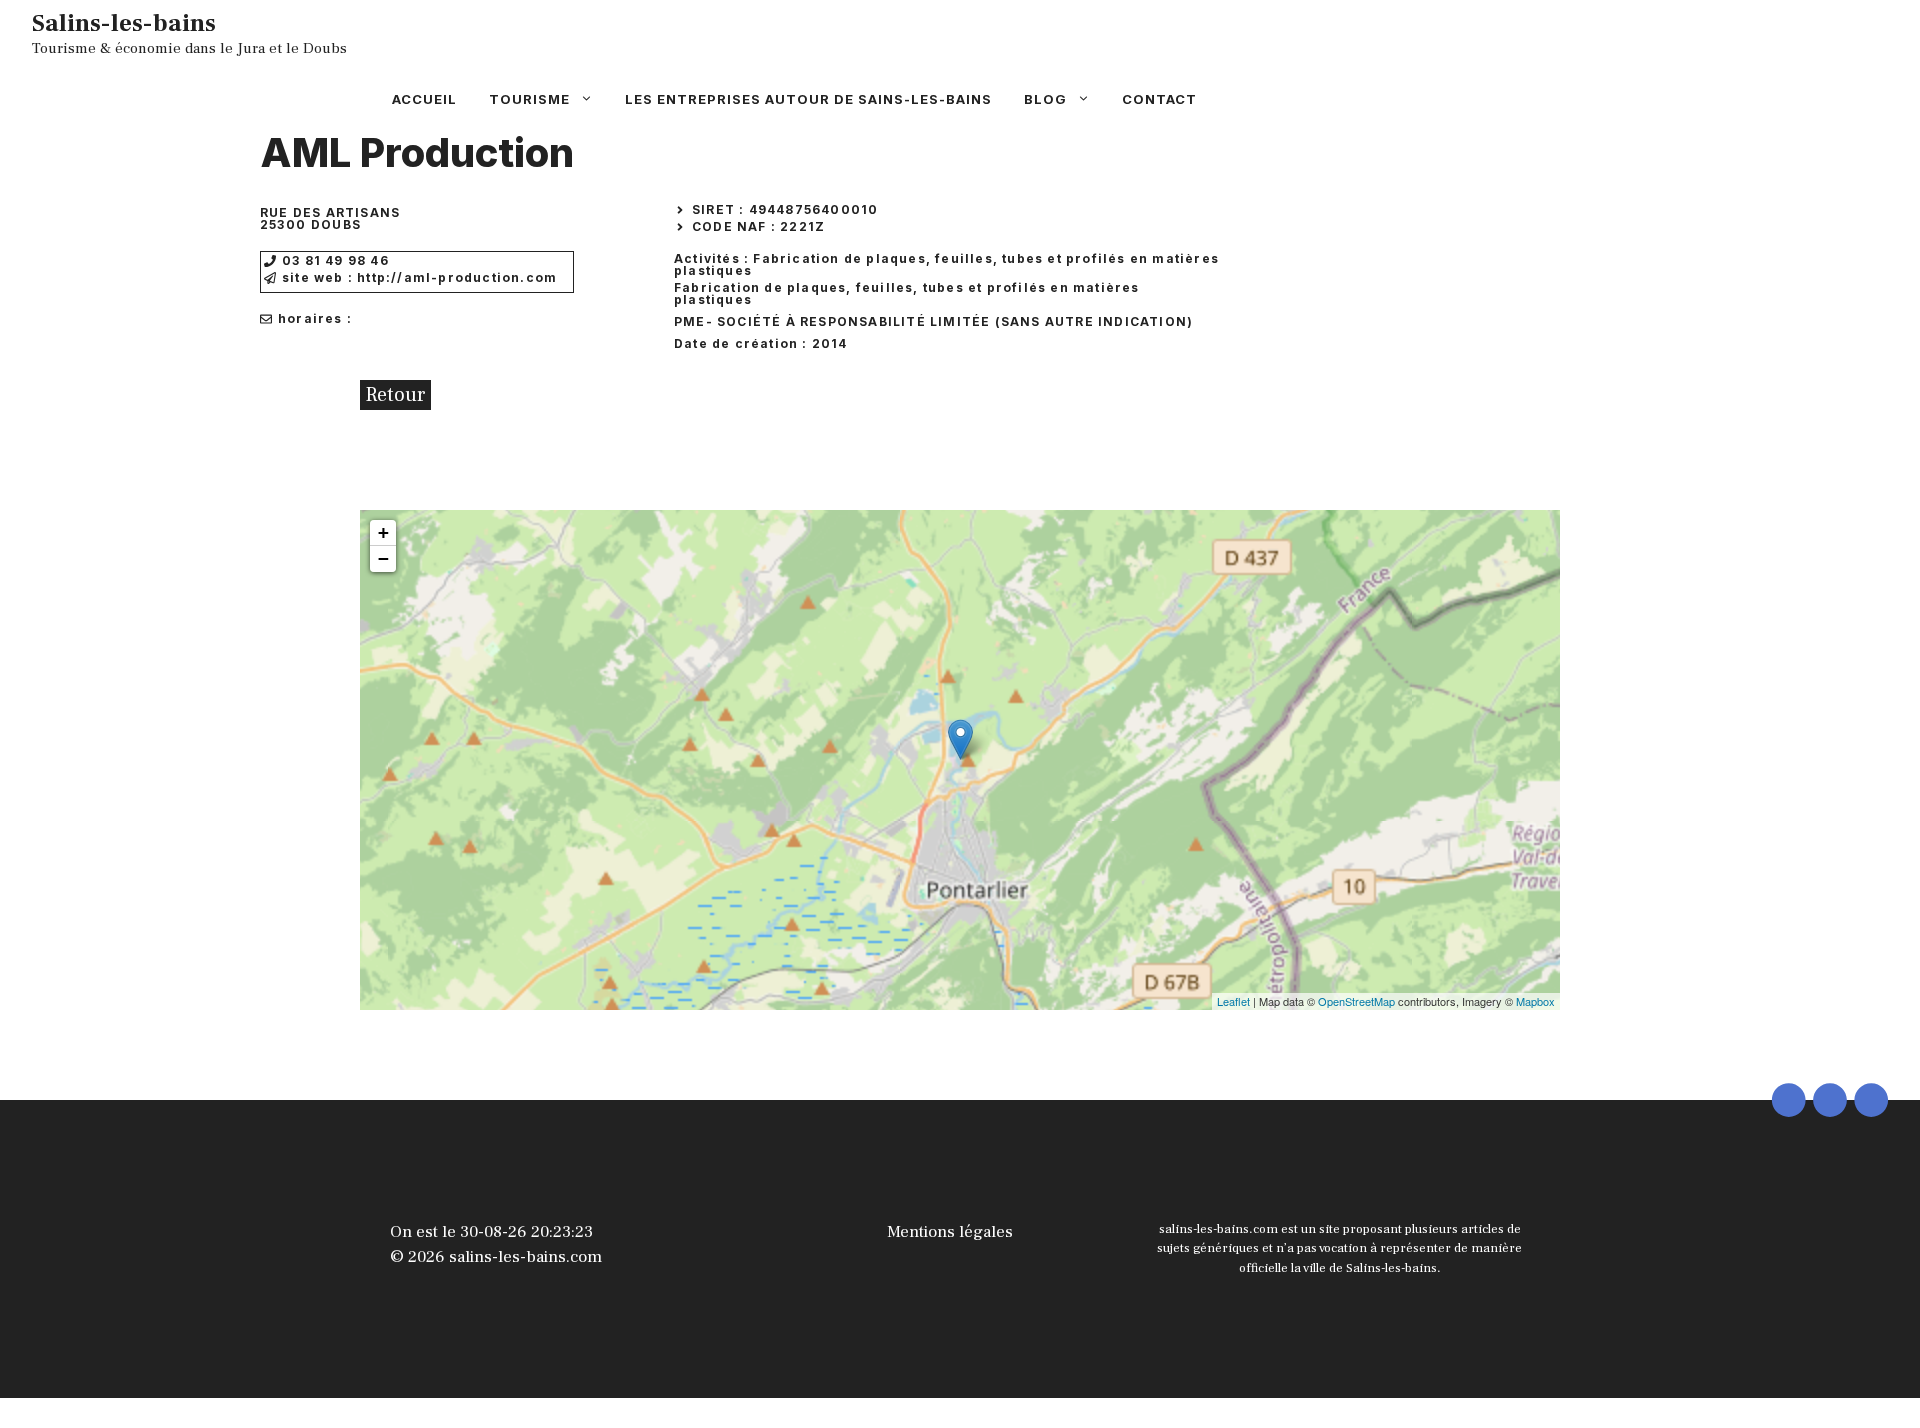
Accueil (424, 99)
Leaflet (1233, 1001)
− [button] (383, 558)
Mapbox (1535, 1001)
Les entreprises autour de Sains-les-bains (808, 99)
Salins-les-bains (124, 23)
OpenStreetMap (1356, 1001)
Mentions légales (950, 1232)
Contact (1159, 99)
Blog (1045, 99)
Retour (395, 395)
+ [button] (383, 532)
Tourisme (529, 99)
